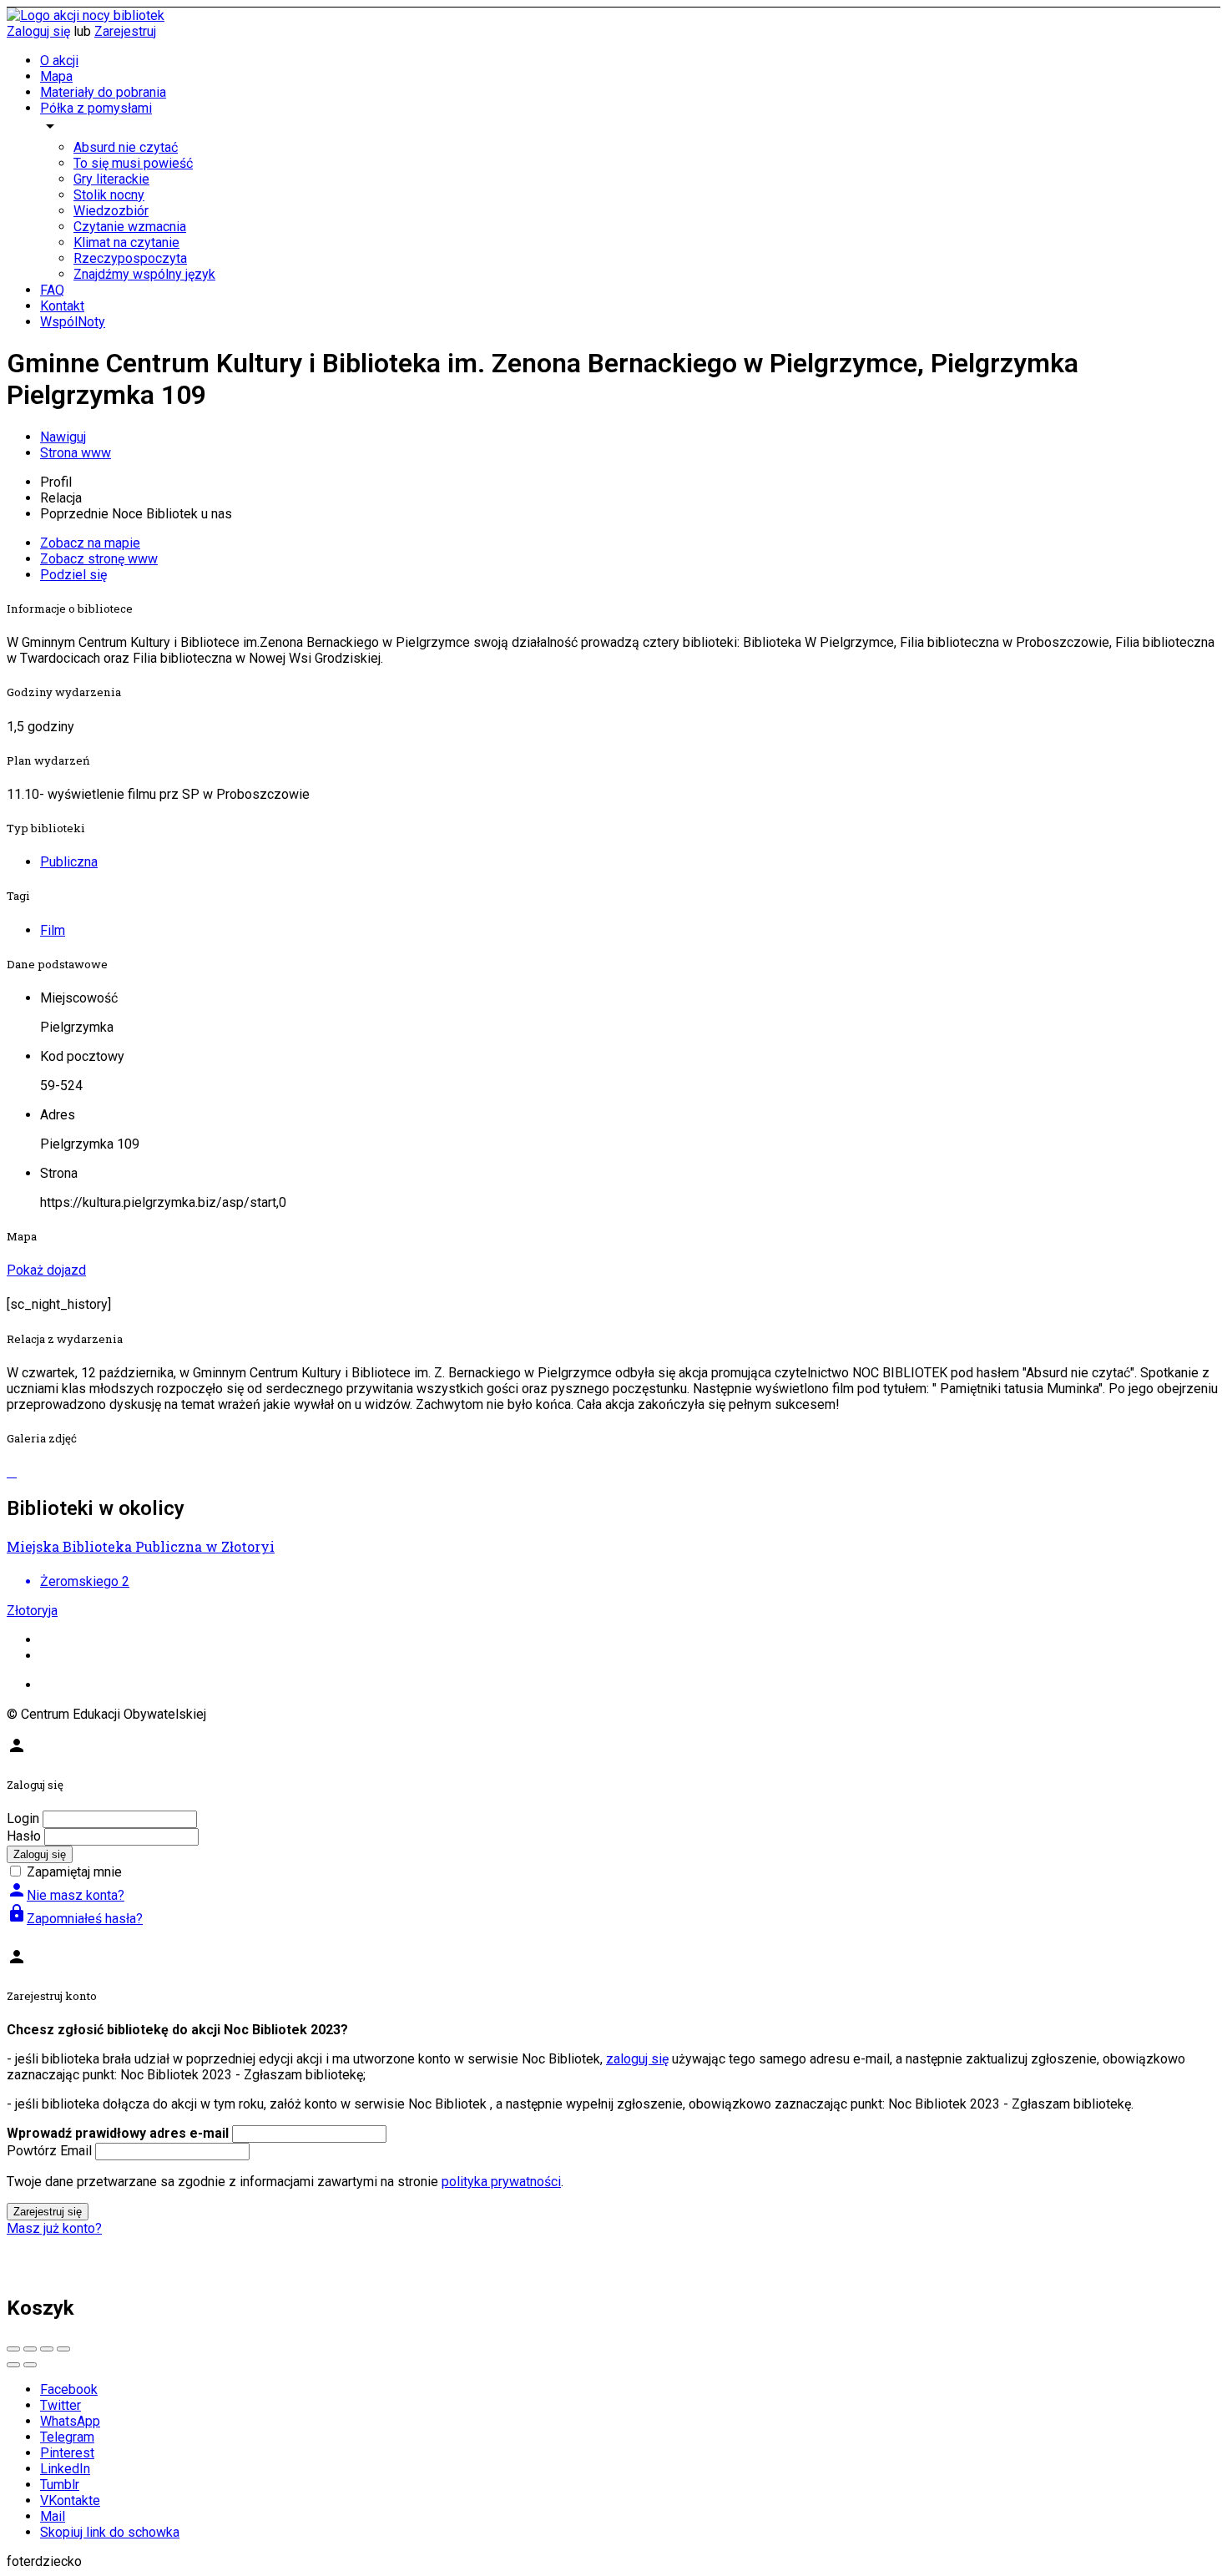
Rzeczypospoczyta (130, 258)
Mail (53, 2516)
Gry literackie (111, 179)
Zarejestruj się (48, 2212)
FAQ (52, 290)
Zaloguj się (38, 31)
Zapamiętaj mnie (74, 1872)
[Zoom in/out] (63, 2349)
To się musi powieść (133, 163)
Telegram (67, 2437)
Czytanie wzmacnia (130, 227)
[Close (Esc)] (13, 2349)
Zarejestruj (125, 31)
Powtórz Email (49, 2151)
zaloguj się (637, 2059)
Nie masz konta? (66, 1895)
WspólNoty (73, 322)
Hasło (24, 1836)
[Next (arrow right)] (30, 2365)
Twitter (61, 2405)
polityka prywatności (501, 2182)
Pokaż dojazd (46, 1270)
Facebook (69, 2389)
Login (23, 1818)
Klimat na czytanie (126, 242)
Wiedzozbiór (111, 211)
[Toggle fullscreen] (47, 2349)
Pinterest (67, 2453)
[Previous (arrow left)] (13, 2365)
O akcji (59, 61)
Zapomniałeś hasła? (75, 1919)
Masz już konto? (54, 2228)
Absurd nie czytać (126, 147)
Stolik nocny (109, 195)
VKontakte (70, 2500)
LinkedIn (65, 2469)
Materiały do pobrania (103, 92)
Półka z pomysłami (96, 108)
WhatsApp (70, 2421)
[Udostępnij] (30, 2349)
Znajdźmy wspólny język (144, 274)
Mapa (56, 76)
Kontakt (62, 306)
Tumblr (60, 2485)
